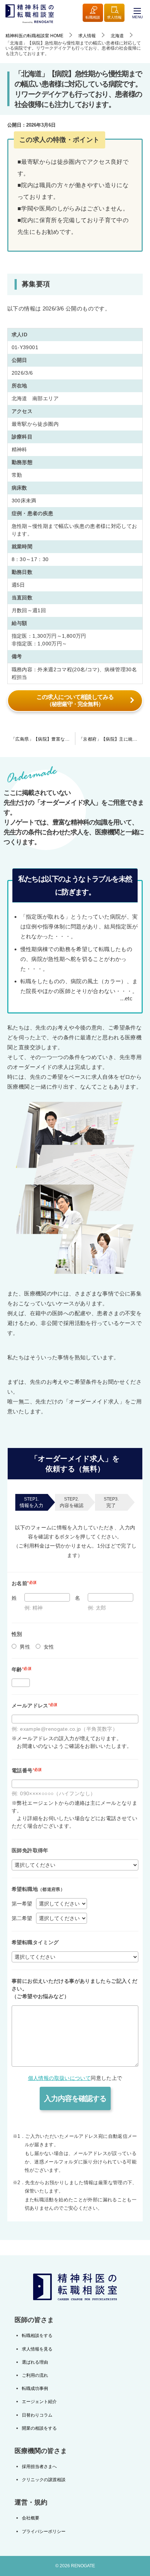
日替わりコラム (37, 2415)
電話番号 (27, 1770)
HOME (34, 36)
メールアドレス (35, 1706)
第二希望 (22, 1918)
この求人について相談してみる (75, 700)
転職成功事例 (35, 2388)
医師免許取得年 (30, 1850)
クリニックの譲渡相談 (44, 2480)
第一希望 (22, 1904)
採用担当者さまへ (39, 2467)
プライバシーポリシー (44, 2531)
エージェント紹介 (39, 2402)
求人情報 (114, 17)
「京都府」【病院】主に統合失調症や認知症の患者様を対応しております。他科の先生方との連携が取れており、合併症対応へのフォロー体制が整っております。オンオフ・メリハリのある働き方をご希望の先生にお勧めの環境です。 (112, 739)
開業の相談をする (39, 2428)
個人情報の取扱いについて (60, 2078)
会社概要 (31, 2518)
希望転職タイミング (35, 1942)
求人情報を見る (37, 2349)
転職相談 (93, 17)
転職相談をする (37, 2336)
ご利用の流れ (35, 2375)
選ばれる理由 (35, 2362)
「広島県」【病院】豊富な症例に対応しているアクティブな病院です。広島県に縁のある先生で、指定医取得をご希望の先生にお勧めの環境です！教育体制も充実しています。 (43, 739)
